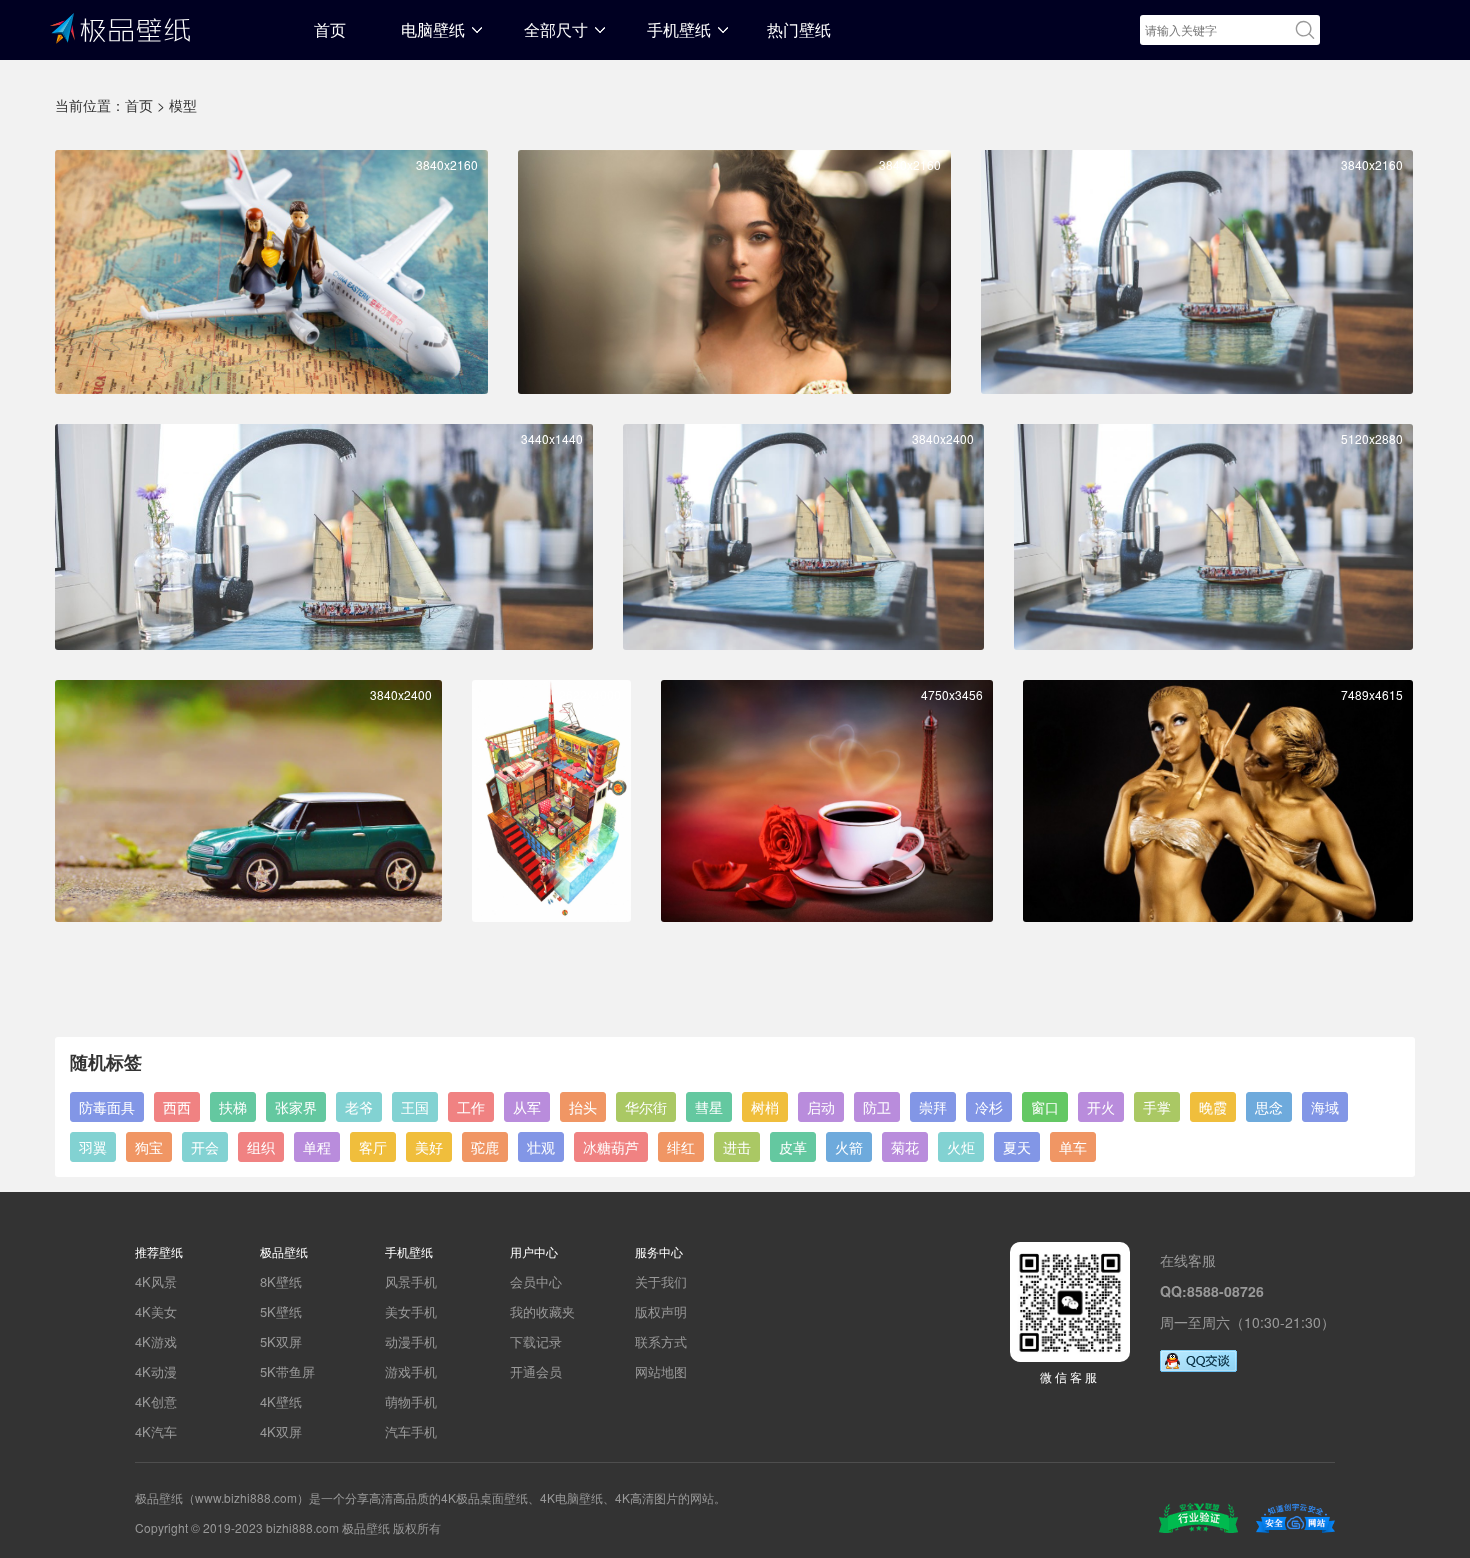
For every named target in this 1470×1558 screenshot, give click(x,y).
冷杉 (989, 1107)
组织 (261, 1147)
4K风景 (156, 1281)
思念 (1269, 1107)
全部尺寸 (556, 29)
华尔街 (646, 1107)
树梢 (765, 1107)
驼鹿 (485, 1147)
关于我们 (661, 1281)
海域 (1325, 1107)
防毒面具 (107, 1107)
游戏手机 (411, 1371)
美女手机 (411, 1311)
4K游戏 (156, 1341)
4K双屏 (281, 1431)
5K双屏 (281, 1341)
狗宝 (149, 1147)
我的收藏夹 (542, 1311)
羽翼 (93, 1147)
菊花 (905, 1147)
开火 (1101, 1107)
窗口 (1045, 1107)
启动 (821, 1107)
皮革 (793, 1147)
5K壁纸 (281, 1311)
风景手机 (411, 1281)
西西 (177, 1107)
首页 (330, 29)
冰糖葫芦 (611, 1147)
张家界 (296, 1107)
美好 (429, 1147)
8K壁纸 (281, 1281)
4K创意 (156, 1401)
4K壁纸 (281, 1401)
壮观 (541, 1147)
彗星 (709, 1107)
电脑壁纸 (433, 29)
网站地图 (661, 1371)
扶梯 (233, 1107)
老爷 (359, 1107)
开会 (205, 1147)
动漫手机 (411, 1341)
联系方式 (661, 1341)
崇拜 (933, 1107)
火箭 (849, 1147)
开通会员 (536, 1371)
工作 (471, 1107)
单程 (317, 1147)
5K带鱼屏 (287, 1371)
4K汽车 (156, 1431)
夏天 (1017, 1147)
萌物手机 (411, 1401)
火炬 (961, 1147)
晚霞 (1213, 1107)
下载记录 (536, 1341)
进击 (737, 1147)
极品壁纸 (120, 27)
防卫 (877, 1107)
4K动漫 (156, 1371)
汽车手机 (411, 1431)
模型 (183, 105)
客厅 (373, 1147)
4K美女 (156, 1311)
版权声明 (661, 1311)
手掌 (1157, 1107)
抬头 (583, 1107)
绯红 (681, 1147)
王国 (415, 1107)
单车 (1073, 1147)
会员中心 (536, 1281)
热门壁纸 (799, 29)
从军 (527, 1107)
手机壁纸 (679, 29)
